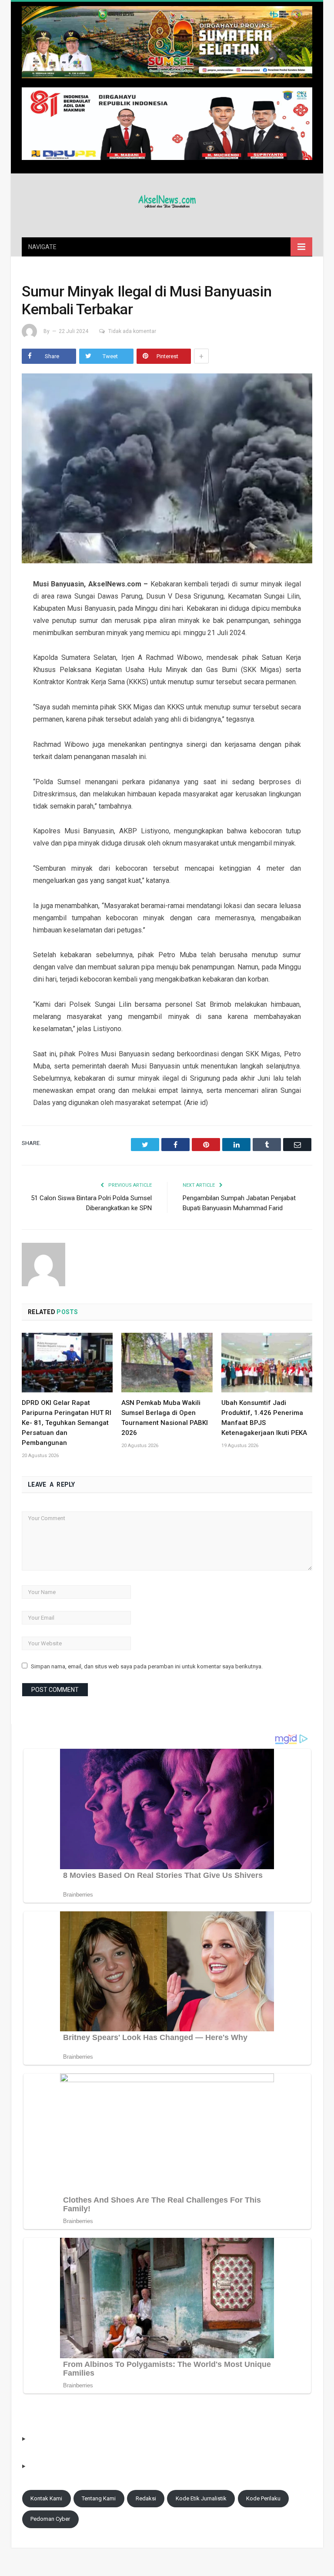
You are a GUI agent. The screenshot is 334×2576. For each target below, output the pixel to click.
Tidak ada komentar (132, 331)
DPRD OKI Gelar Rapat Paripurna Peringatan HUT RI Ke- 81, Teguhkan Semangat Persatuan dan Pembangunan (67, 1423)
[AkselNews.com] (167, 200)
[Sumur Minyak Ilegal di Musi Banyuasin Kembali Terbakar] (167, 470)
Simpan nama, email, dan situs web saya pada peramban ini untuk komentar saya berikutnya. (147, 1666)
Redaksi (146, 2498)
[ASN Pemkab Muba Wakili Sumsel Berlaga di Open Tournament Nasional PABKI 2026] (167, 1363)
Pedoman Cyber (50, 2519)
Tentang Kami (99, 2498)
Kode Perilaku (263, 2498)
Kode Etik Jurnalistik (201, 2498)
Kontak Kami (46, 2498)
